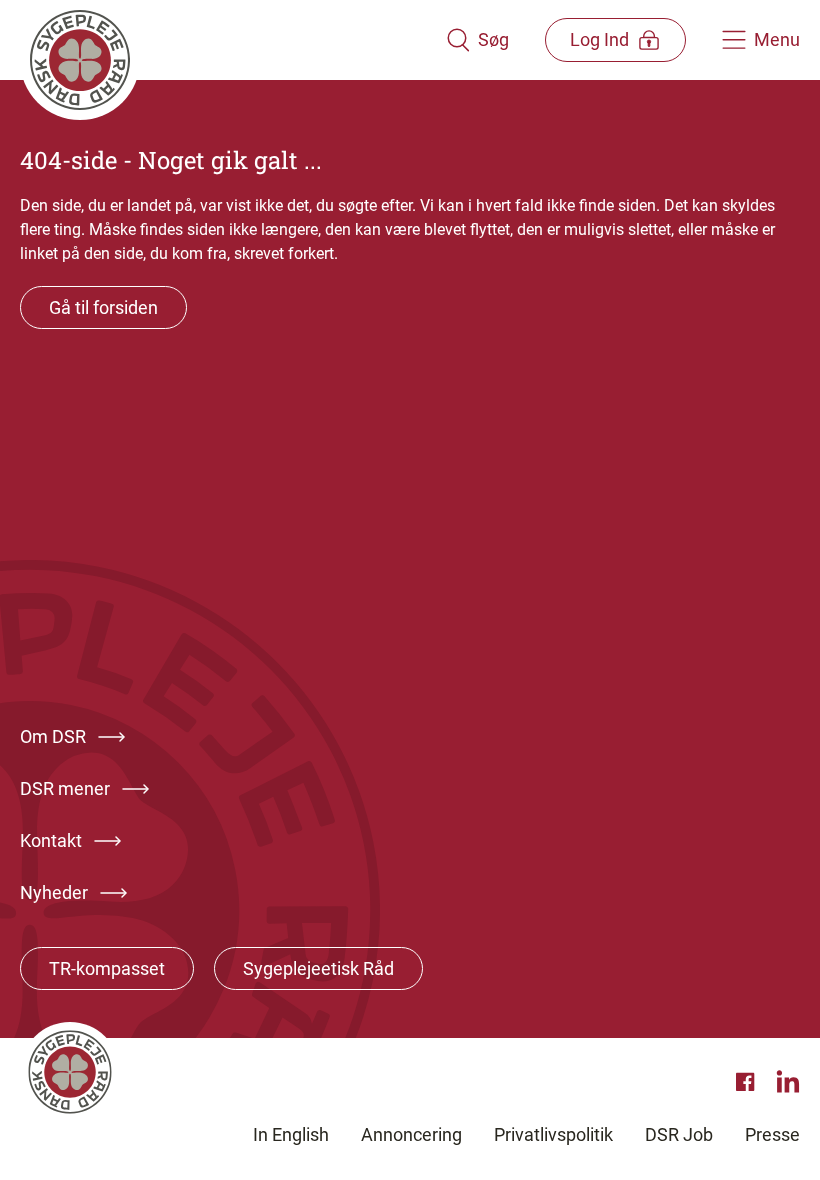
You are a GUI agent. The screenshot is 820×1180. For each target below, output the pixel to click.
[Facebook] (748, 1082)
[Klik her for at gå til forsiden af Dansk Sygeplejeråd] (233, 40)
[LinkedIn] (788, 1082)
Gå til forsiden (103, 307)
